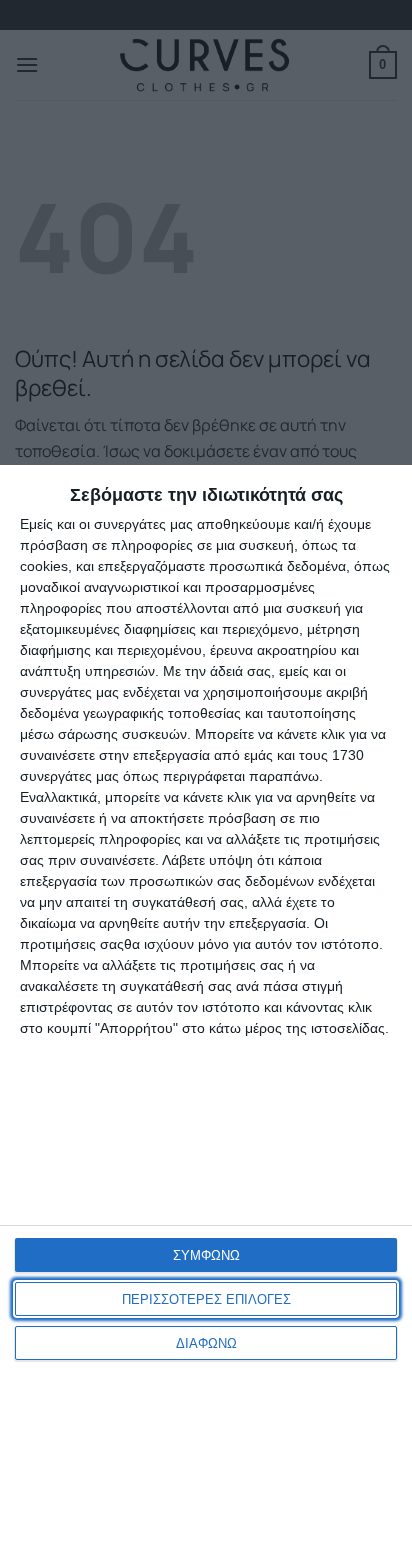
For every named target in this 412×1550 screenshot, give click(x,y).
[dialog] (206, 1007)
